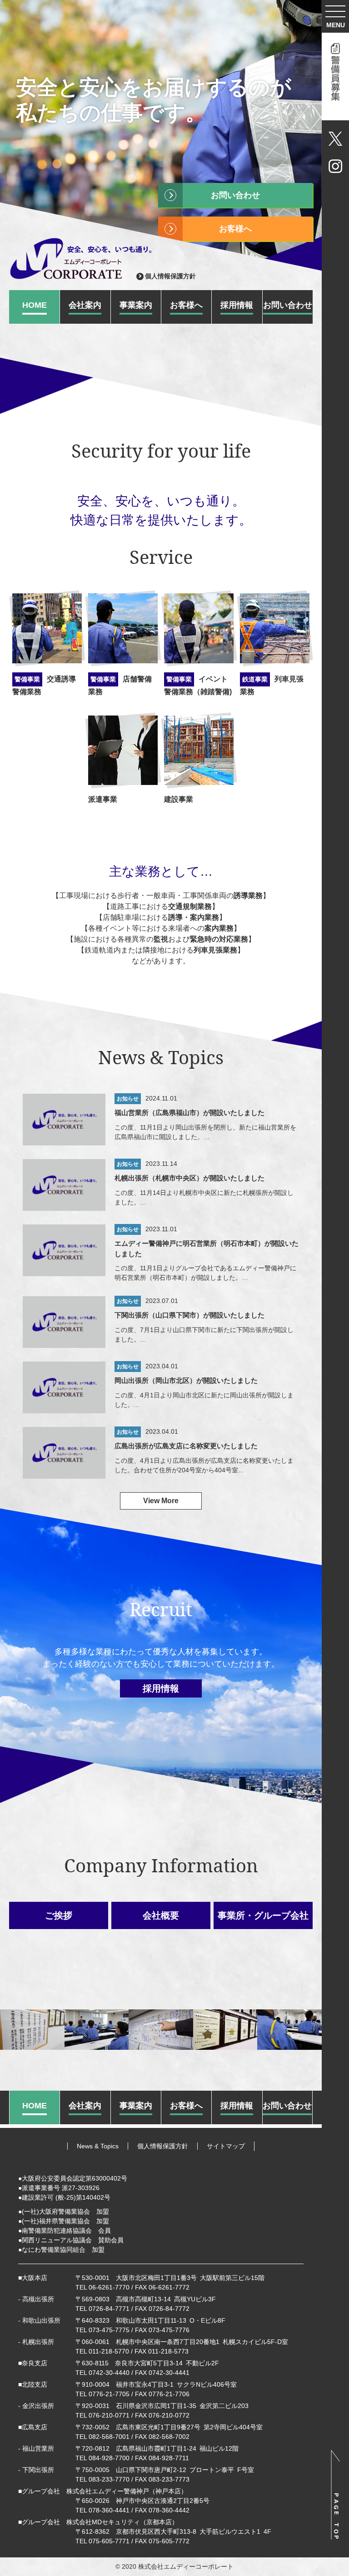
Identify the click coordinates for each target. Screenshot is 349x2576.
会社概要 (161, 1915)
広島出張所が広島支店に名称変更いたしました (186, 1446)
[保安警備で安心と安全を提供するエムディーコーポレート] (84, 258)
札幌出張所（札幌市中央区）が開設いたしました (189, 1178)
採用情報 (161, 1688)
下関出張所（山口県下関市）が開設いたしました (189, 1315)
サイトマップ (226, 2146)
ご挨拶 (59, 1915)
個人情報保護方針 (170, 276)
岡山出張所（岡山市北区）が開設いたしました (186, 1380)
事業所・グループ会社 (263, 1915)
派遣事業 (103, 799)
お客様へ (235, 229)
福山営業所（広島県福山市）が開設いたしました (189, 1113)
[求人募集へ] (335, 76)
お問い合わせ (235, 195)
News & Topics (98, 2146)
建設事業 (179, 799)
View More (161, 1501)
